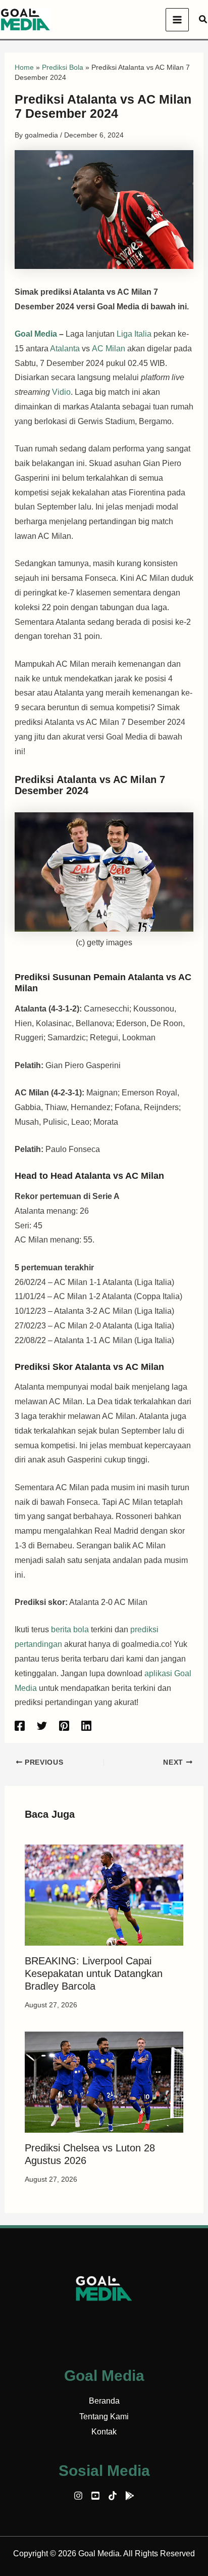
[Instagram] (78, 2496)
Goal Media (36, 334)
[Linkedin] (86, 1726)
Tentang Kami (104, 2417)
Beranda (104, 2401)
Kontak (104, 2432)
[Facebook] (20, 1726)
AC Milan (109, 349)
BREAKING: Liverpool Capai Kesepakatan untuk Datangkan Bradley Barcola (94, 1973)
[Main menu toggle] (177, 20)
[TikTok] (113, 2496)
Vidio (61, 392)
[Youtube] (95, 2496)
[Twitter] (42, 1726)
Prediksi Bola (63, 67)
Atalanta (65, 349)
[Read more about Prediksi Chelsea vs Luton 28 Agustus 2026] (104, 2081)
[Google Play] (130, 2496)
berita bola (70, 1629)
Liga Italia (134, 334)
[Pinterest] (64, 1726)
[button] (203, 20)
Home (24, 67)
